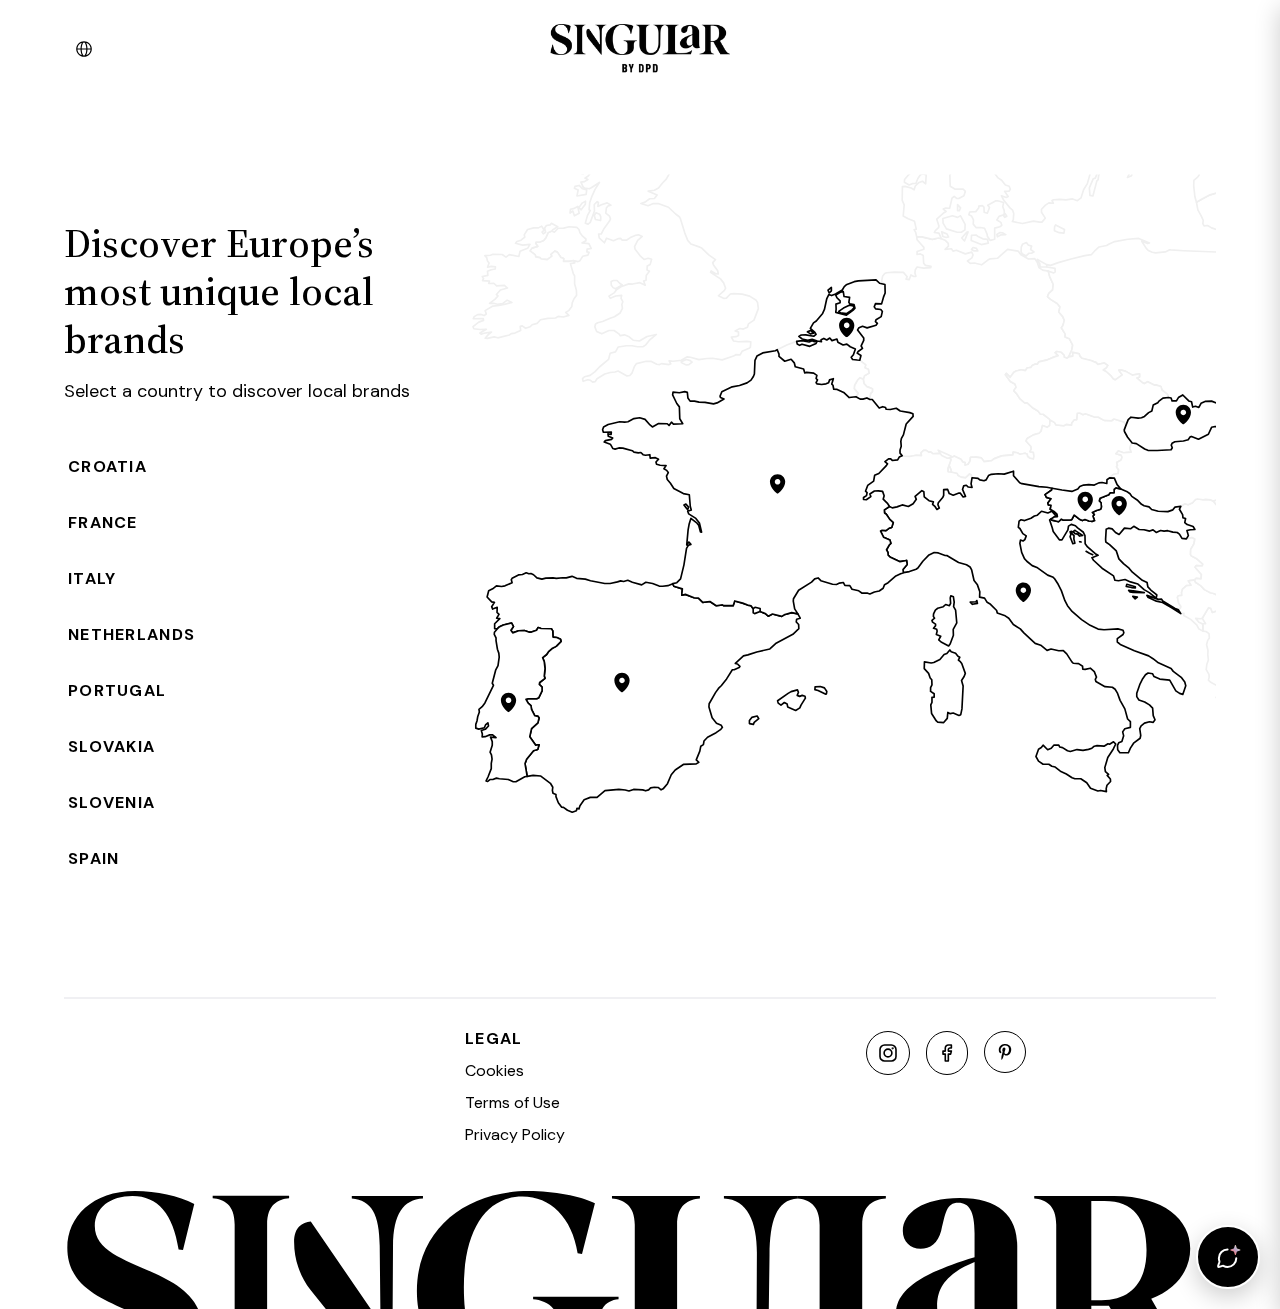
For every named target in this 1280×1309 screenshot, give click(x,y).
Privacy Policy (515, 1134)
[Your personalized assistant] (1228, 1257)
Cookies (494, 1070)
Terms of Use (512, 1102)
